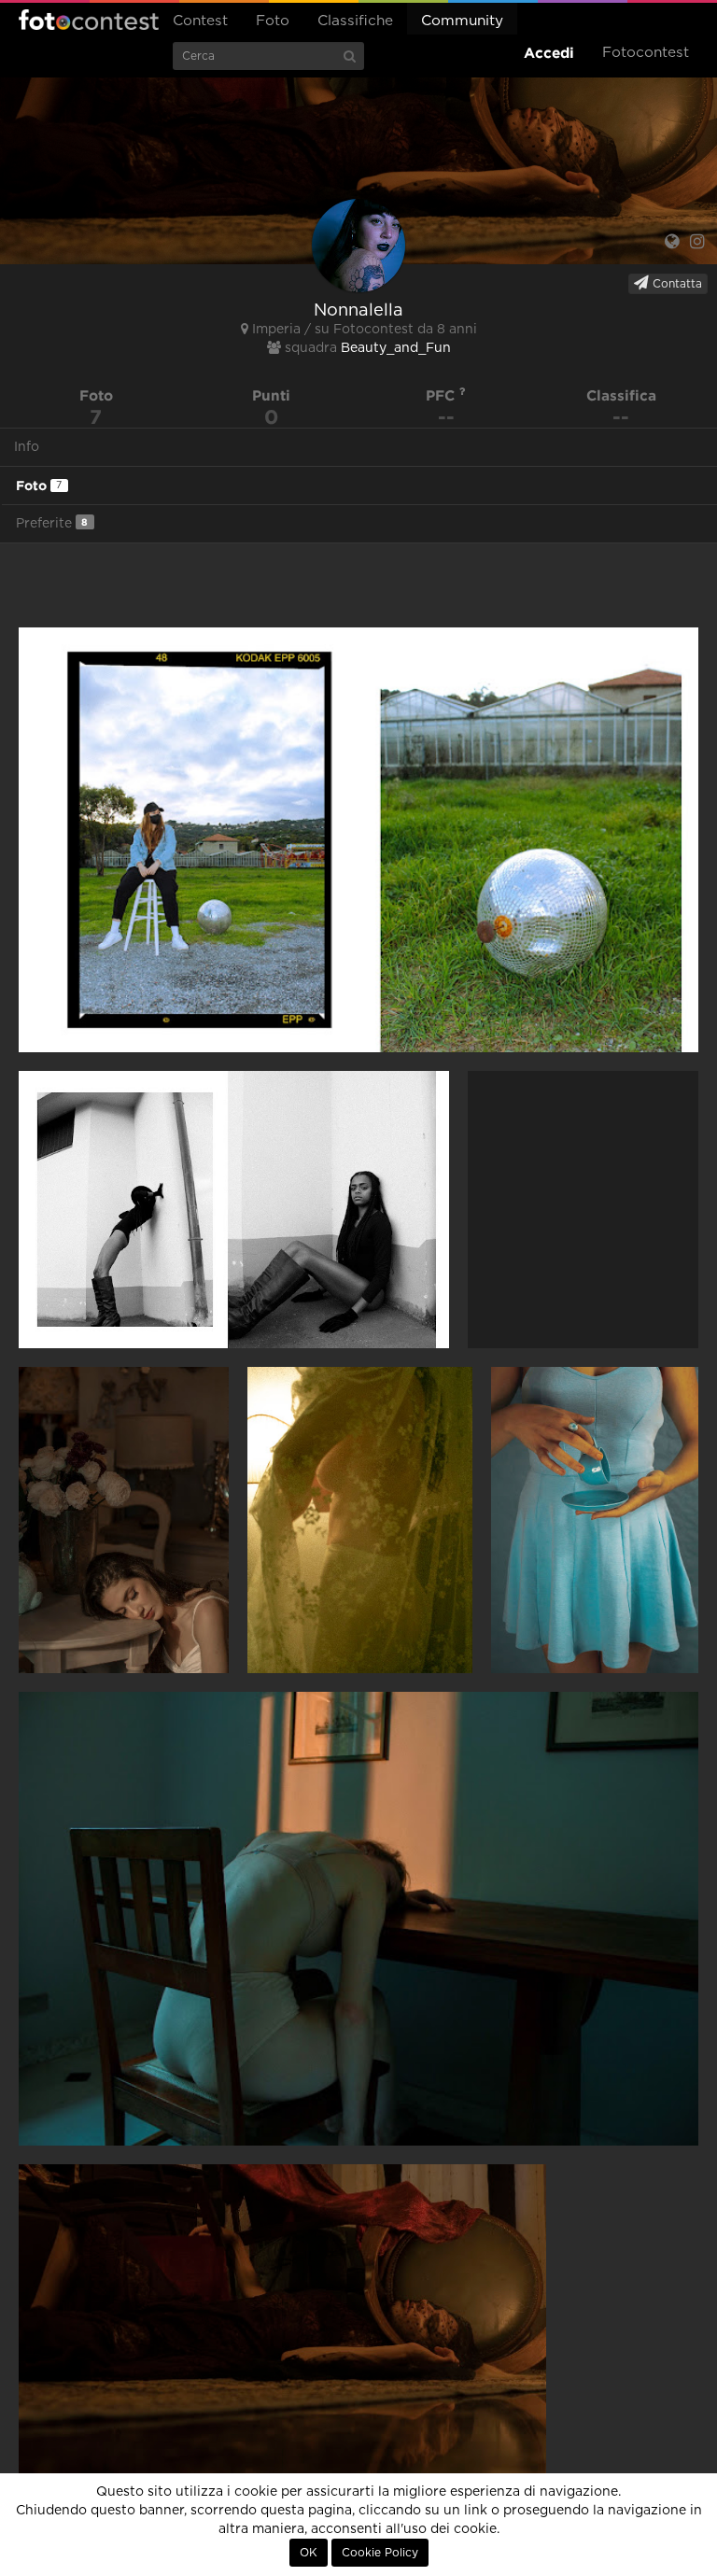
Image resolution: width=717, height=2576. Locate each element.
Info (27, 447)
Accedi (549, 53)
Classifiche (355, 21)
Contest (200, 21)
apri (358, 840)
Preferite (52, 523)
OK (309, 2553)
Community (462, 21)
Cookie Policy (380, 2553)
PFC (443, 395)
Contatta (675, 284)
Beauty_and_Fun (396, 348)
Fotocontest (89, 20)
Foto (273, 21)
